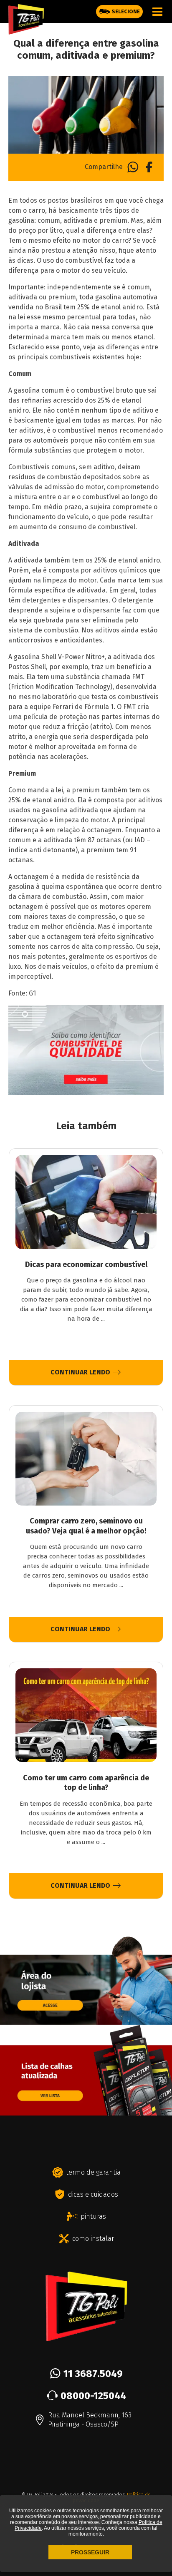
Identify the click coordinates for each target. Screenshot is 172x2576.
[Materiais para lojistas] (86, 2021)
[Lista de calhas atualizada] (86, 2112)
